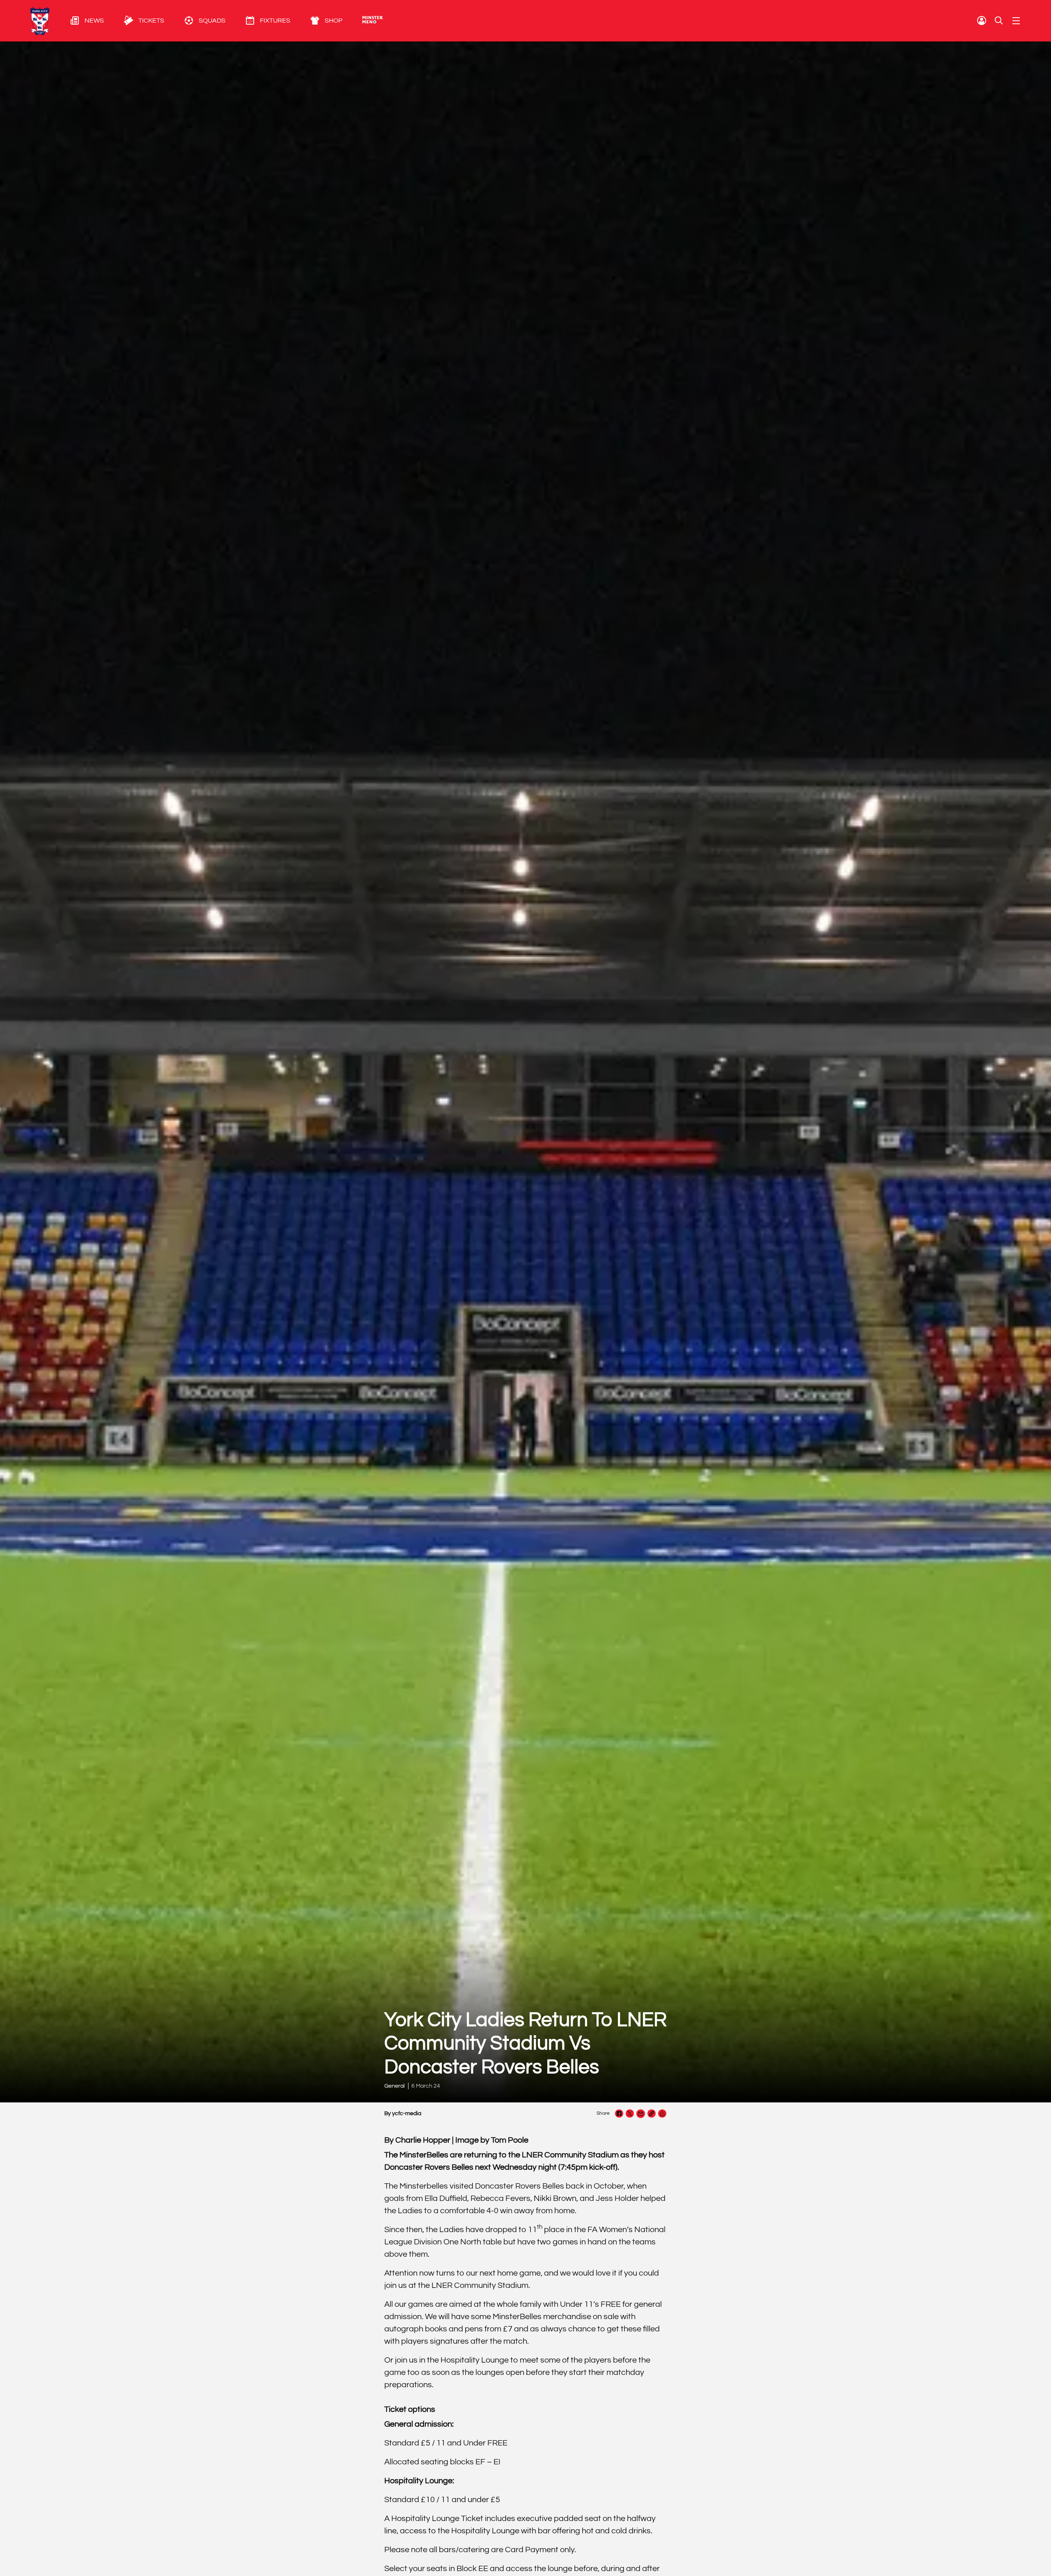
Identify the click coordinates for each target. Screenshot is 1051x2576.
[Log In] (982, 21)
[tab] (77, 21)
